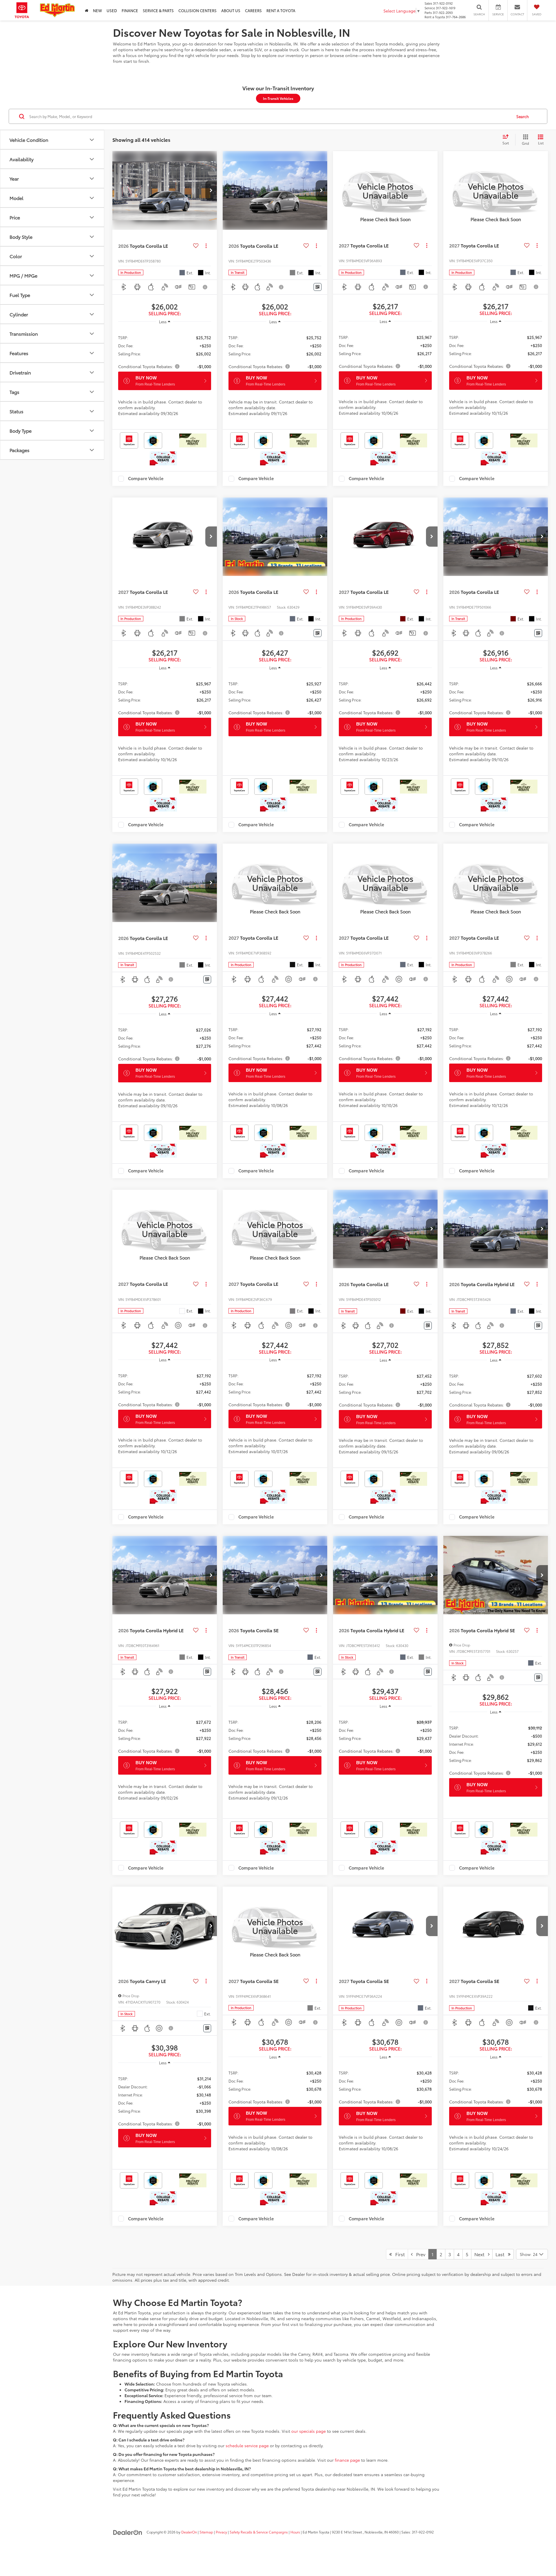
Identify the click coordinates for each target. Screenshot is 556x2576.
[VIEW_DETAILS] (385, 190)
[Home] (87, 10)
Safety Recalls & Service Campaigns (259, 2532)
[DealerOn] (128, 2532)
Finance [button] (130, 10)
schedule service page (247, 2445)
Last (502, 2254)
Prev (419, 2254)
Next (481, 2254)
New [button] (97, 10)
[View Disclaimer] (205, 287)
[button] (211, 190)
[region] (165, 349)
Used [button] (112, 10)
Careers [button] (253, 10)
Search (523, 116)
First (398, 2254)
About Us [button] (231, 10)
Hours (295, 2532)
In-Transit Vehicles (278, 98)
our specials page (309, 2431)
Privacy (221, 2532)
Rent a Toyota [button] (281, 10)
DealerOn (189, 2532)
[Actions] (206, 246)
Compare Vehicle (146, 479)
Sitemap (206, 2532)
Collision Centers (197, 10)
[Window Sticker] (318, 287)
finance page (347, 2460)
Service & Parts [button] (158, 10)
